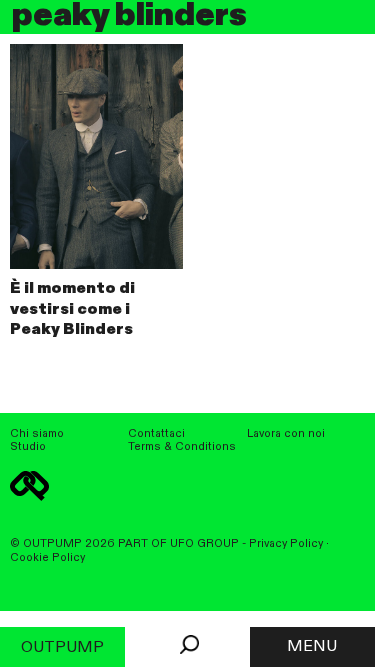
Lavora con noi (286, 434)
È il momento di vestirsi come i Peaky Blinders (72, 310)
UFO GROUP (204, 544)
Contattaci (156, 434)
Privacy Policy (286, 544)
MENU (312, 647)
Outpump (62, 648)
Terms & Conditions (182, 447)
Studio (28, 447)
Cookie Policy (47, 558)
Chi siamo (37, 434)
